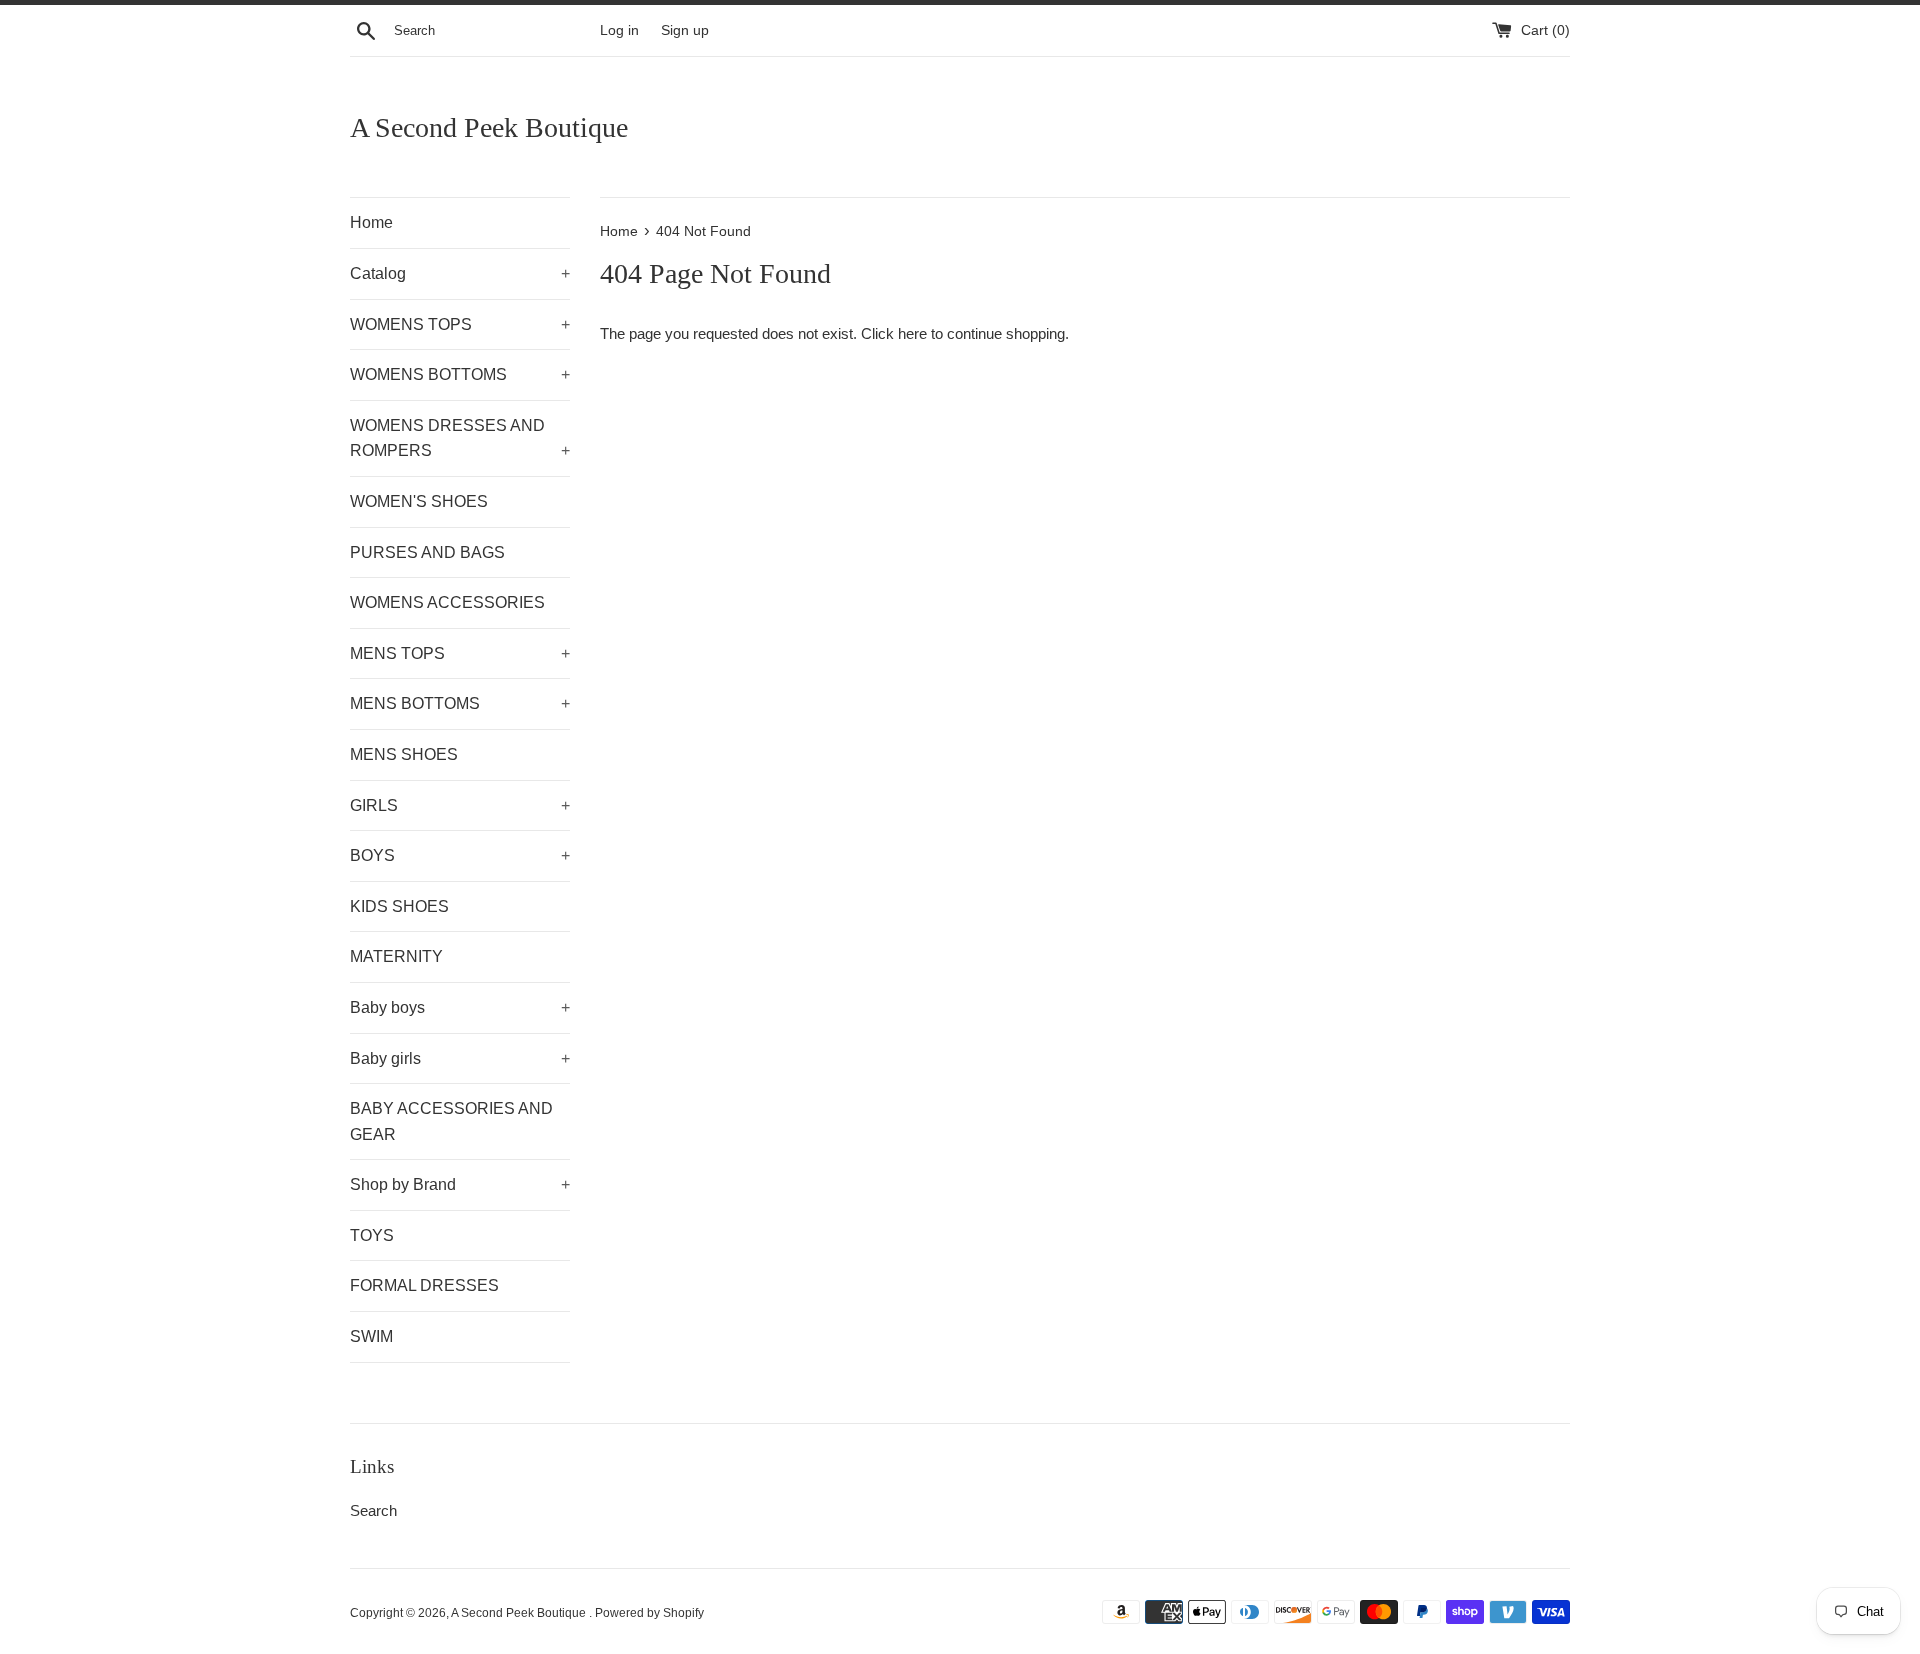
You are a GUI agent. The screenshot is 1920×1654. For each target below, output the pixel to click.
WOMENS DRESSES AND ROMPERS (460, 438)
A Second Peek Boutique (489, 127)
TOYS (372, 1235)
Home (371, 222)
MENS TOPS (460, 653)
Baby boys (460, 1007)
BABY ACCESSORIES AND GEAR (451, 1121)
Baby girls (460, 1058)
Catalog (460, 273)
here (912, 333)
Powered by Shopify (649, 1613)
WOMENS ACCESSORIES (447, 602)
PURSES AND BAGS (427, 552)
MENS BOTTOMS (460, 703)
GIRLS (460, 805)
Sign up (685, 30)
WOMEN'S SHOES (419, 501)
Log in (619, 30)
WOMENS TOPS (460, 324)
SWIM (371, 1336)
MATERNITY (396, 956)
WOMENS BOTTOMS (460, 374)
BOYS (460, 855)
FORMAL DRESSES (424, 1285)
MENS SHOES (404, 754)
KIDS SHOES (399, 906)
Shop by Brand (460, 1184)
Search (373, 1510)
